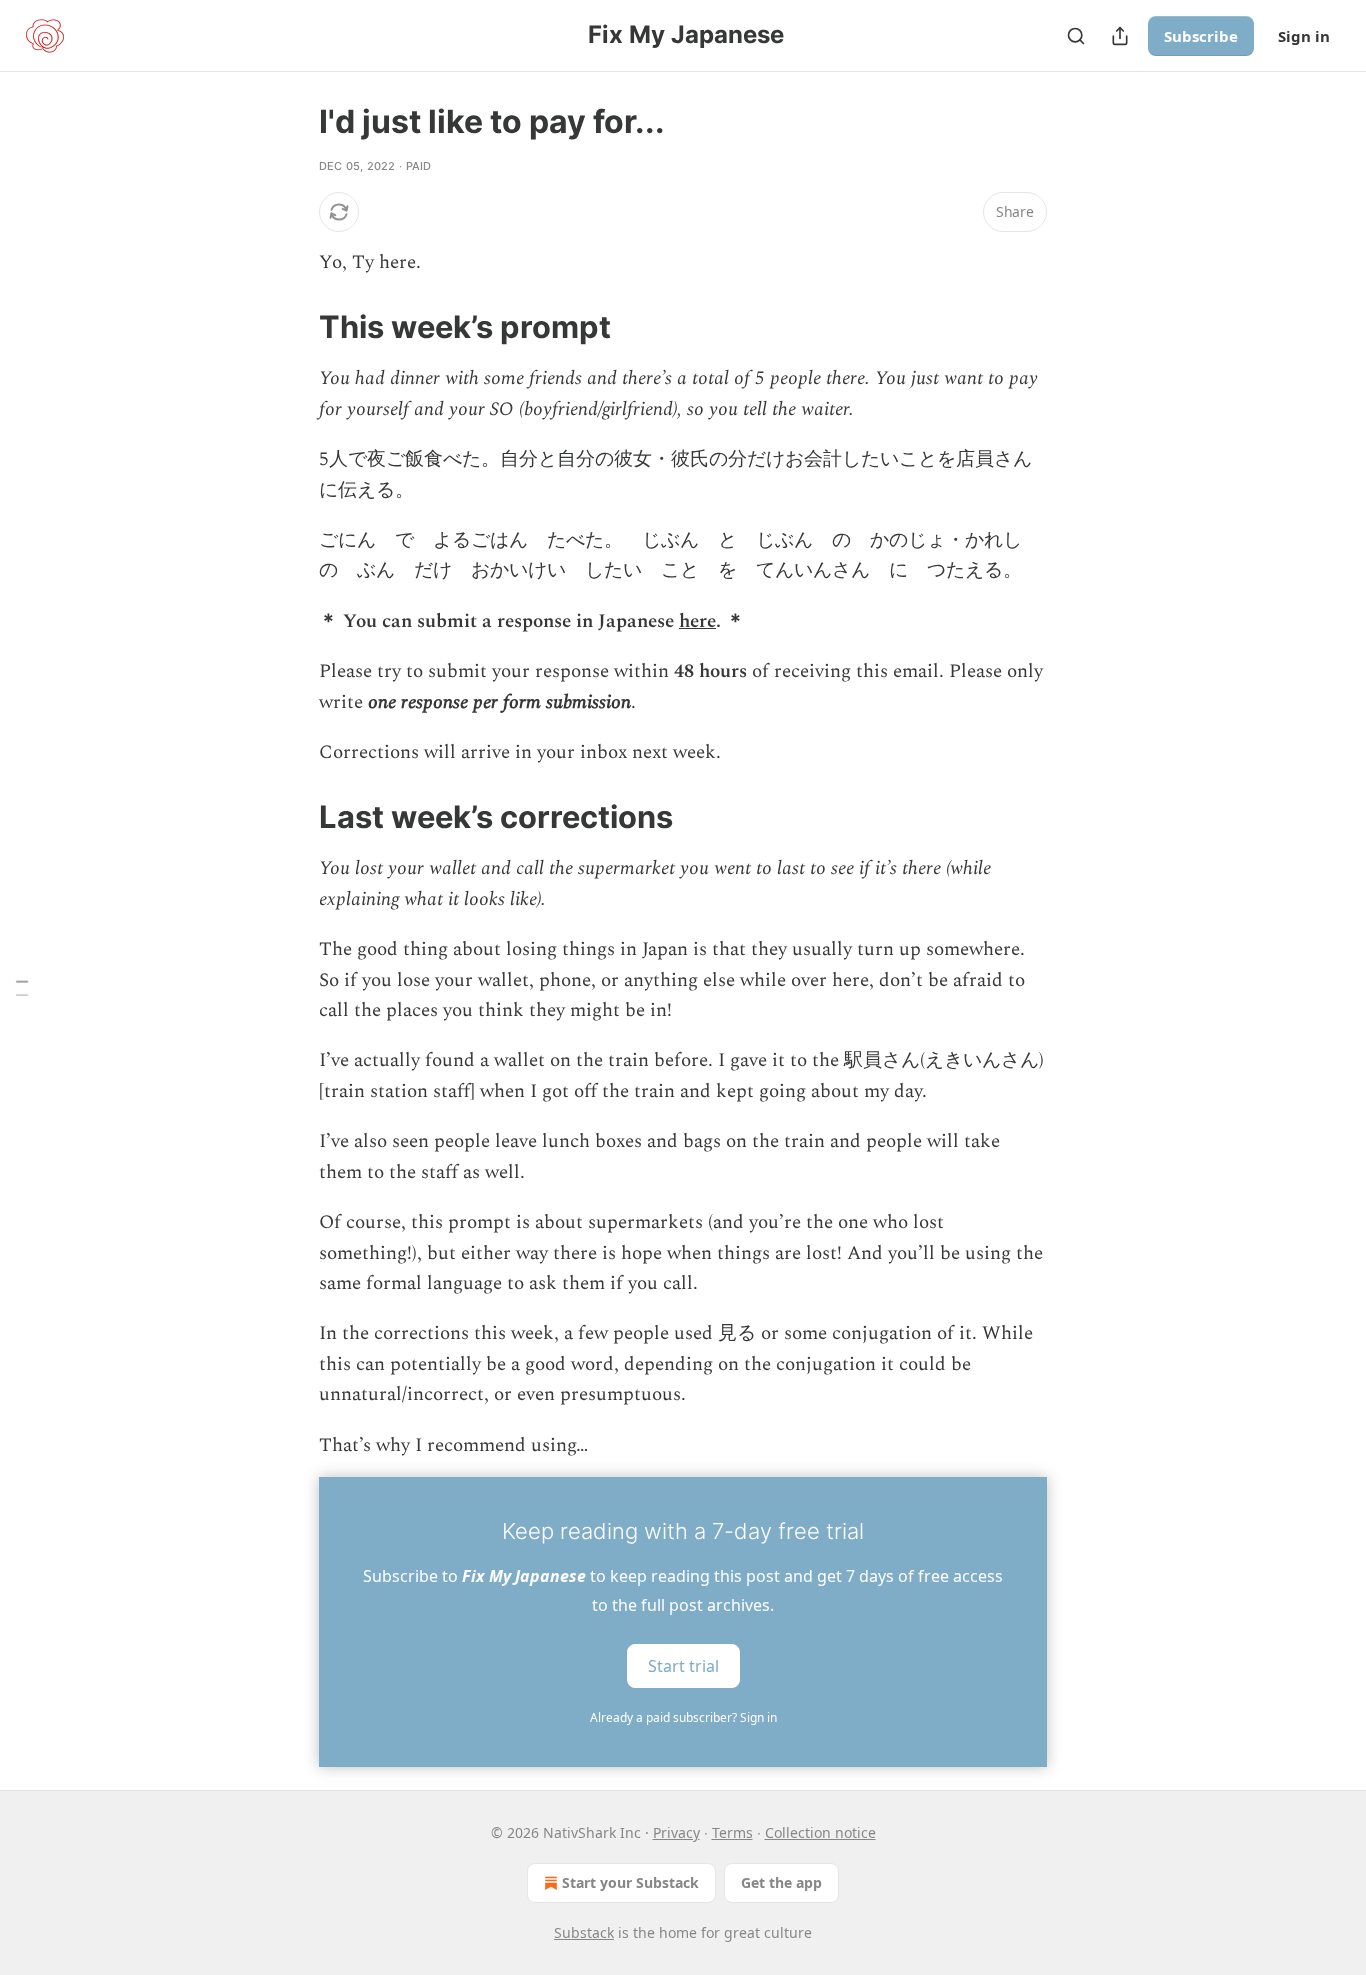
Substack (584, 1932)
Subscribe (1201, 36)
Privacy (676, 1832)
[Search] (1076, 36)
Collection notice (820, 1832)
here (697, 621)
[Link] (291, 327)
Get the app (781, 1882)
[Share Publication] (1120, 36)
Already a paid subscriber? (683, 1717)
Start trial (683, 1665)
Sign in (1304, 36)
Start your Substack (630, 1882)
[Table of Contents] (22, 987)
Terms (732, 1832)
